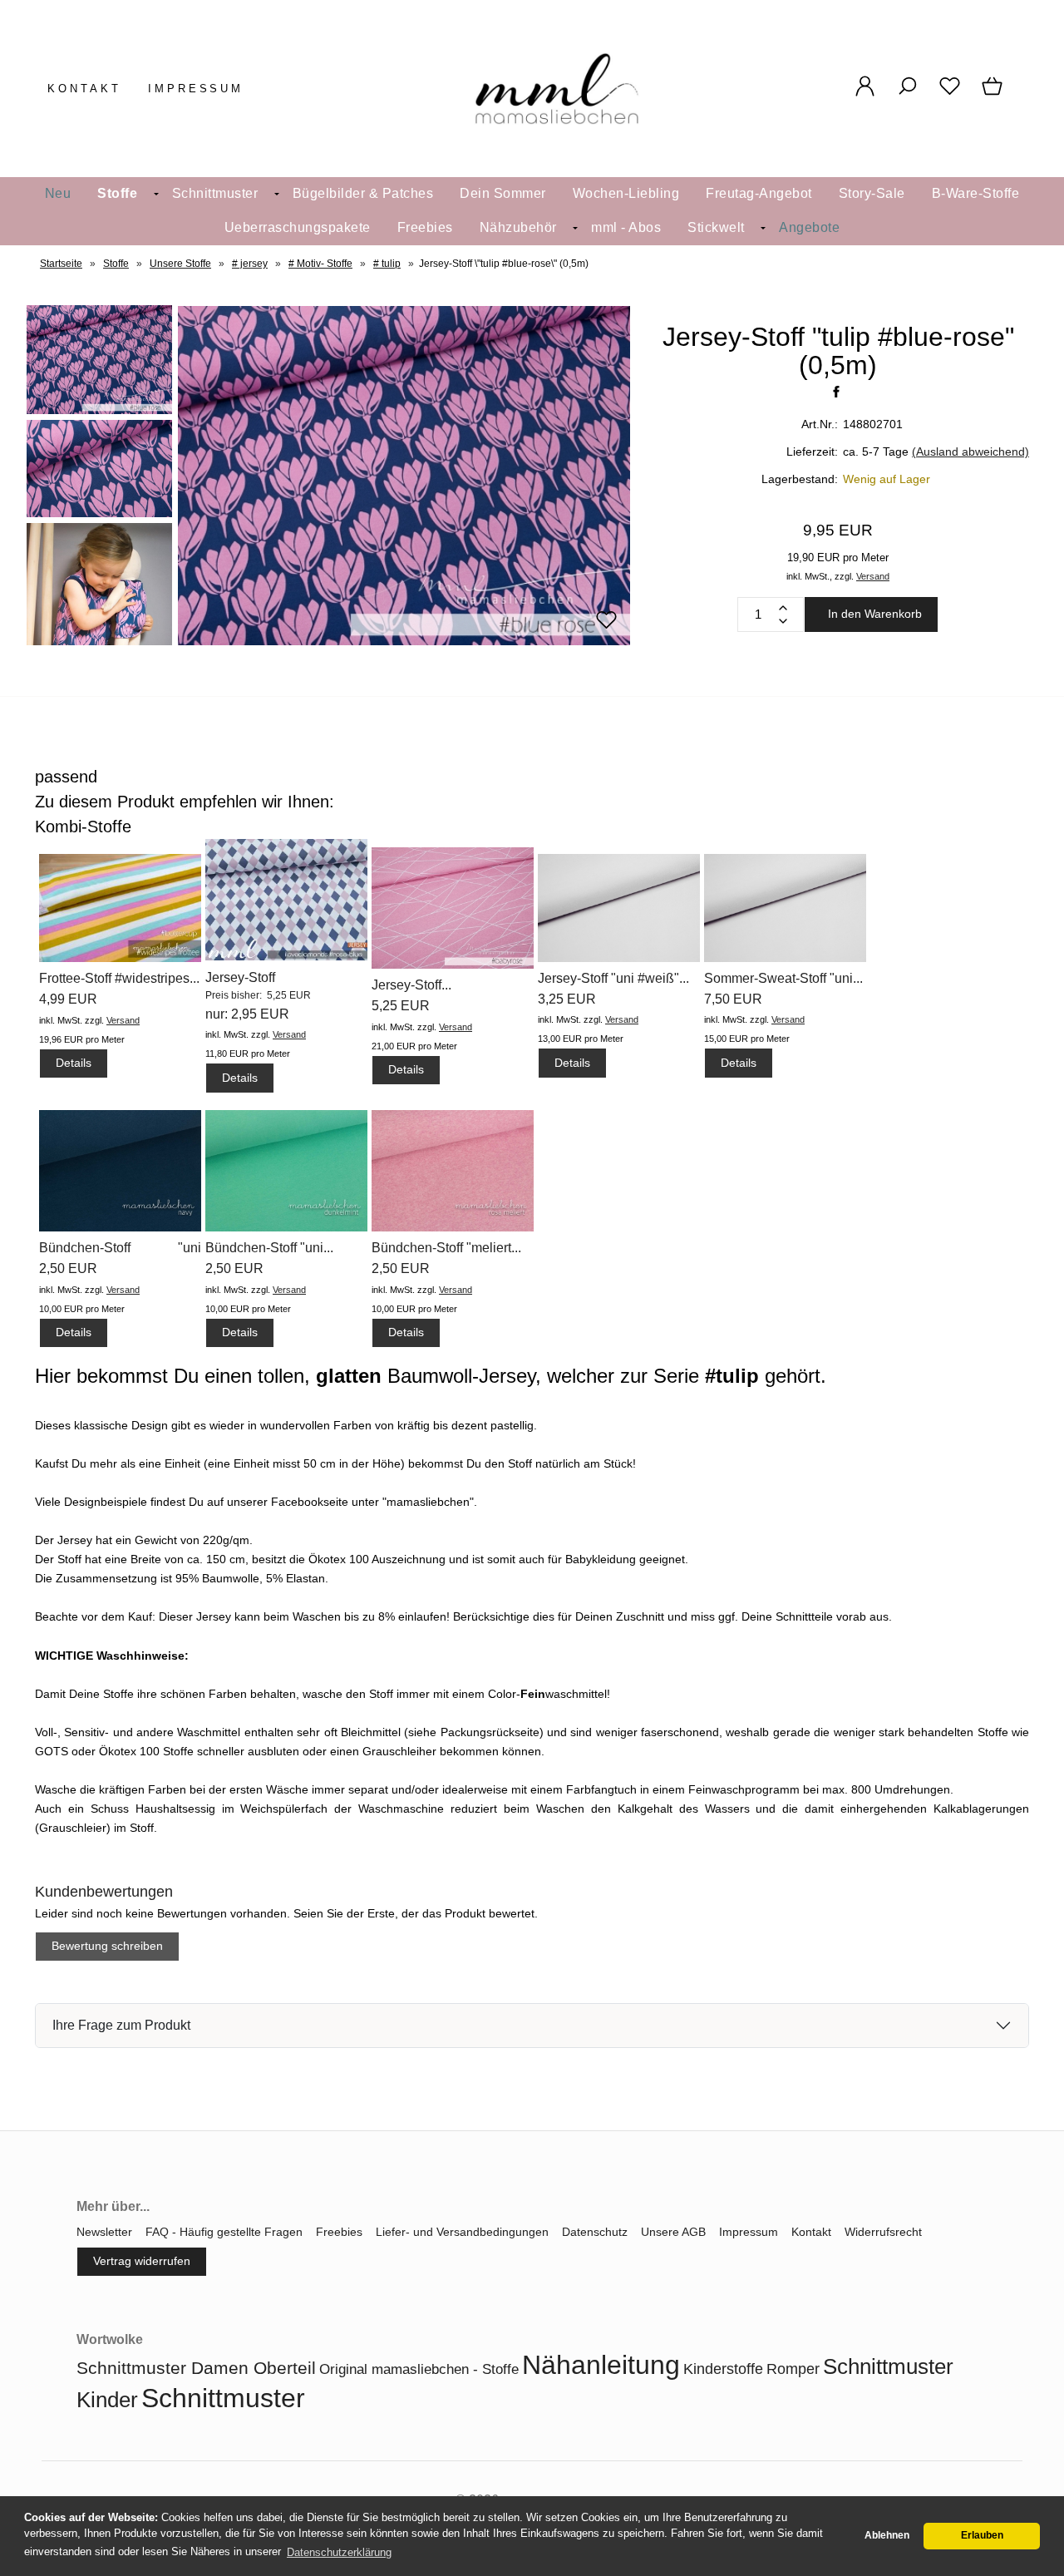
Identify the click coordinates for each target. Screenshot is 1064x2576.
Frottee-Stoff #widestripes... (119, 978)
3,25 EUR (567, 999)
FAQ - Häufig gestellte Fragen (224, 2232)
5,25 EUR (401, 1006)
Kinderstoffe (723, 2369)
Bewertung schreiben (107, 1946)
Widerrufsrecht (883, 2232)
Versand (873, 576)
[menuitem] (58, 194)
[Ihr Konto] (865, 95)
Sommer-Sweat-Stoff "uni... (783, 978)
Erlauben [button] (982, 2535)
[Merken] (606, 627)
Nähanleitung (601, 2365)
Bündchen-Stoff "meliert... (446, 1248)
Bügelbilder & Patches (363, 193)
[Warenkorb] (994, 95)
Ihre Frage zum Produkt (121, 2025)
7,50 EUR (733, 999)
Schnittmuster (215, 193)
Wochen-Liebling (626, 193)
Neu (58, 193)
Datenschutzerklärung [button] (339, 2552)
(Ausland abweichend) (970, 452)
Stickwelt (716, 227)
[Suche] (907, 95)
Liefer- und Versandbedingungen (462, 2232)
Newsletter (104, 2232)
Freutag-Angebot (759, 193)
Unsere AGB (673, 2232)
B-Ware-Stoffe (976, 193)
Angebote (809, 227)
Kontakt (84, 89)
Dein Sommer (503, 193)
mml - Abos (626, 227)
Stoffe (117, 193)
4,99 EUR (68, 999)
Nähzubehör (518, 227)
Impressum (196, 89)
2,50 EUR (68, 1268)
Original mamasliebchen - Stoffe (419, 2369)
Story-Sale (872, 193)
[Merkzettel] (950, 95)
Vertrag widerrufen (142, 2261)
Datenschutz (595, 2232)
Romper (793, 2369)
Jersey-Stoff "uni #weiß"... (613, 978)
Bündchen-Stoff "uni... (269, 1248)
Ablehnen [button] (887, 2535)
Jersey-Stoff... (411, 985)
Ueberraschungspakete (298, 227)
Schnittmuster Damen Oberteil (196, 2368)
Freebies (425, 227)
